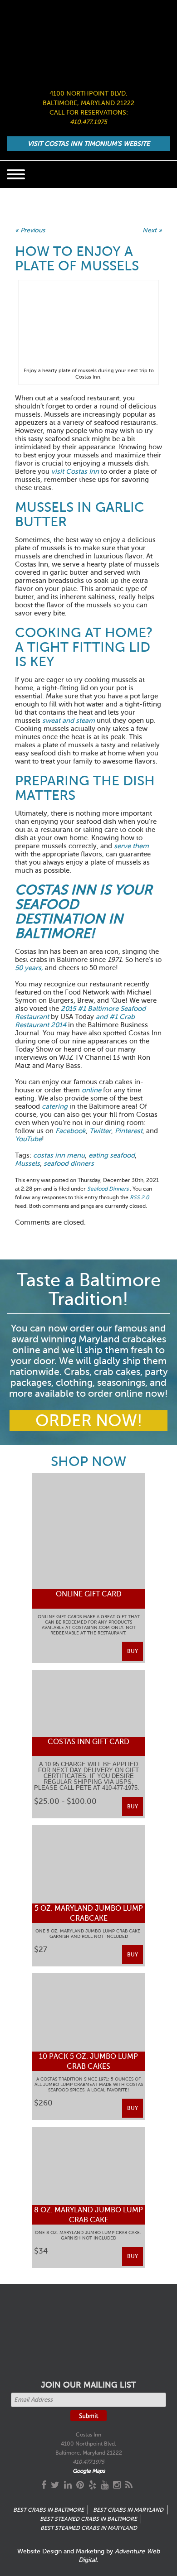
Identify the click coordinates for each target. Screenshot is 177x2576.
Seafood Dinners (108, 1189)
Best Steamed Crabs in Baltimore (88, 2519)
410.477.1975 (88, 122)
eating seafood (112, 1155)
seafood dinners (69, 1163)
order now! (89, 1421)
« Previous (30, 230)
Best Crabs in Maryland (128, 2510)
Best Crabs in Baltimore (49, 2510)
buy (133, 1651)
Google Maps (89, 2471)
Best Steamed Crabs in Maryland (89, 2528)
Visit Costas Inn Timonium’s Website (89, 144)
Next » (152, 230)
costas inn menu (59, 1155)
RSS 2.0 (140, 1197)
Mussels (27, 1163)
